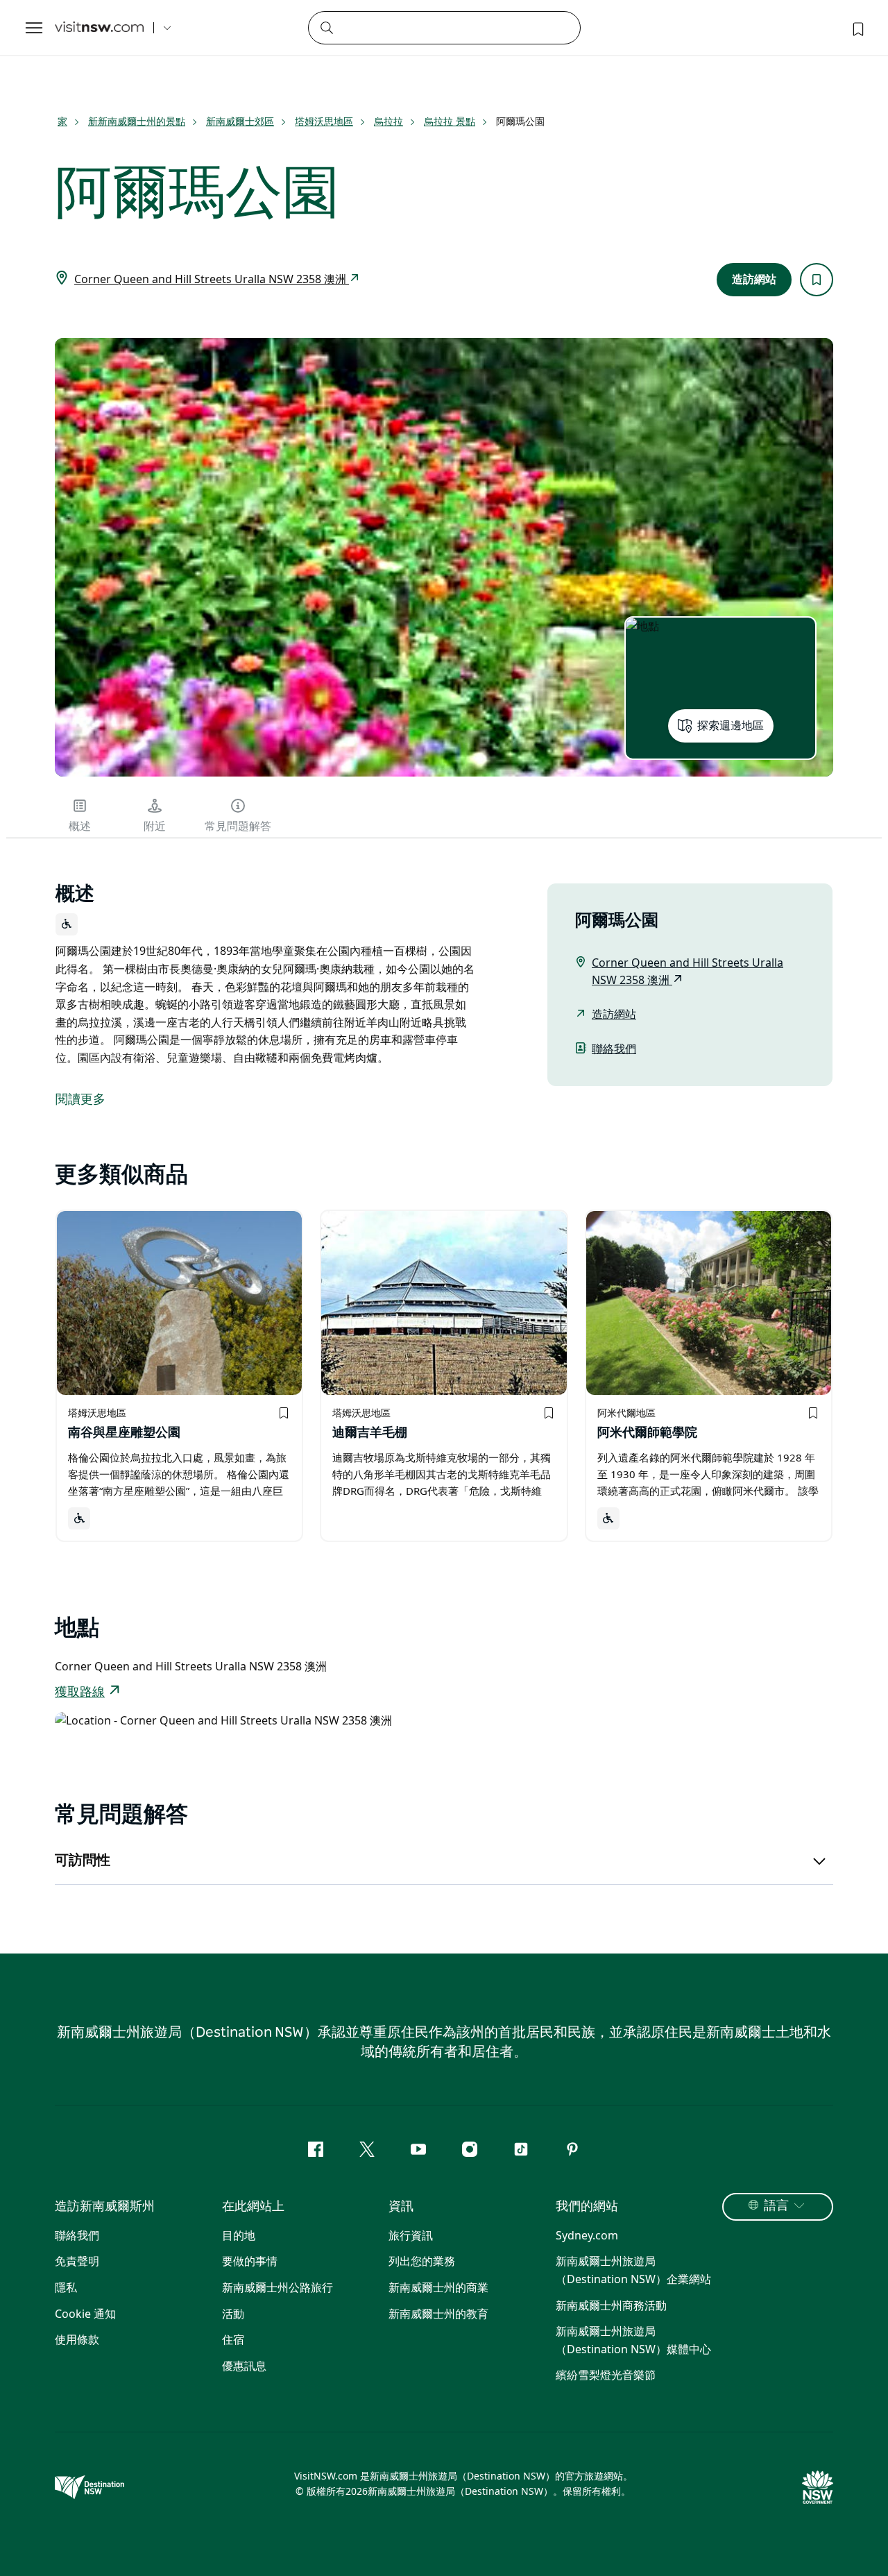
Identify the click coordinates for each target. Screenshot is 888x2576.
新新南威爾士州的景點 (137, 121)
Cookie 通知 (85, 2314)
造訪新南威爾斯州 (105, 2207)
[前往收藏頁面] (857, 28)
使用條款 (77, 2339)
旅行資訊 (411, 2235)
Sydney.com (587, 2235)
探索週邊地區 (731, 726)
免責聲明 (77, 2261)
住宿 (233, 2339)
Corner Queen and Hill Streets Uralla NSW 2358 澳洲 (212, 279)
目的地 (239, 2235)
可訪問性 (83, 1861)
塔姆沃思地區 (324, 121)
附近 (155, 827)
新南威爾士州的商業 (438, 2287)
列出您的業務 (422, 2261)
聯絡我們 (614, 1049)
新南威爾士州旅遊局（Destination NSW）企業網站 (633, 2270)
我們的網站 (587, 2207)
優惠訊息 (244, 2366)
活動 (233, 2314)
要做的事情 (250, 2261)
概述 (80, 827)
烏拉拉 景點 (450, 121)
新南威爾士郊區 (240, 121)
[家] (99, 28)
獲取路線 (80, 1693)
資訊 (401, 2207)
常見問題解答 (238, 827)
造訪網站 (754, 280)
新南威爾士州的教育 (438, 2314)
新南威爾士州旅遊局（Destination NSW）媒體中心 (633, 2340)
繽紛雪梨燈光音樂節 (606, 2375)
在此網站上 (253, 2207)
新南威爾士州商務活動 (611, 2305)
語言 (776, 2206)
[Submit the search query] (326, 27)
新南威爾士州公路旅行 (277, 2287)
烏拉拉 (388, 121)
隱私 (66, 2287)
